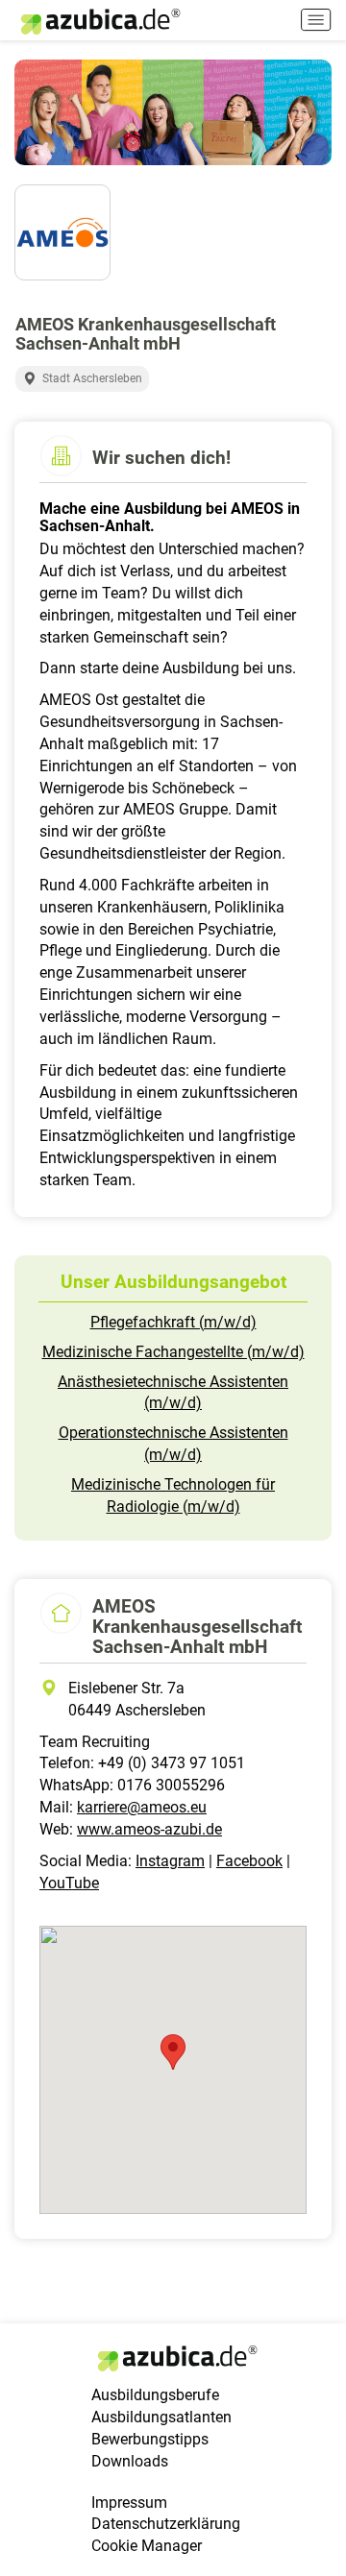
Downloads (130, 2461)
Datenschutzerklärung (166, 2524)
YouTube (69, 1883)
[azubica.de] (99, 22)
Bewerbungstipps (150, 2439)
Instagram (170, 1861)
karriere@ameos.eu (142, 1807)
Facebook (249, 1861)
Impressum (129, 2503)
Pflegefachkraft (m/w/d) (173, 1322)
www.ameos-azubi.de (149, 1829)
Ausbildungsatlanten (161, 2417)
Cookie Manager (147, 2546)
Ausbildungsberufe (155, 2395)
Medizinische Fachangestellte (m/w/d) (173, 1352)
